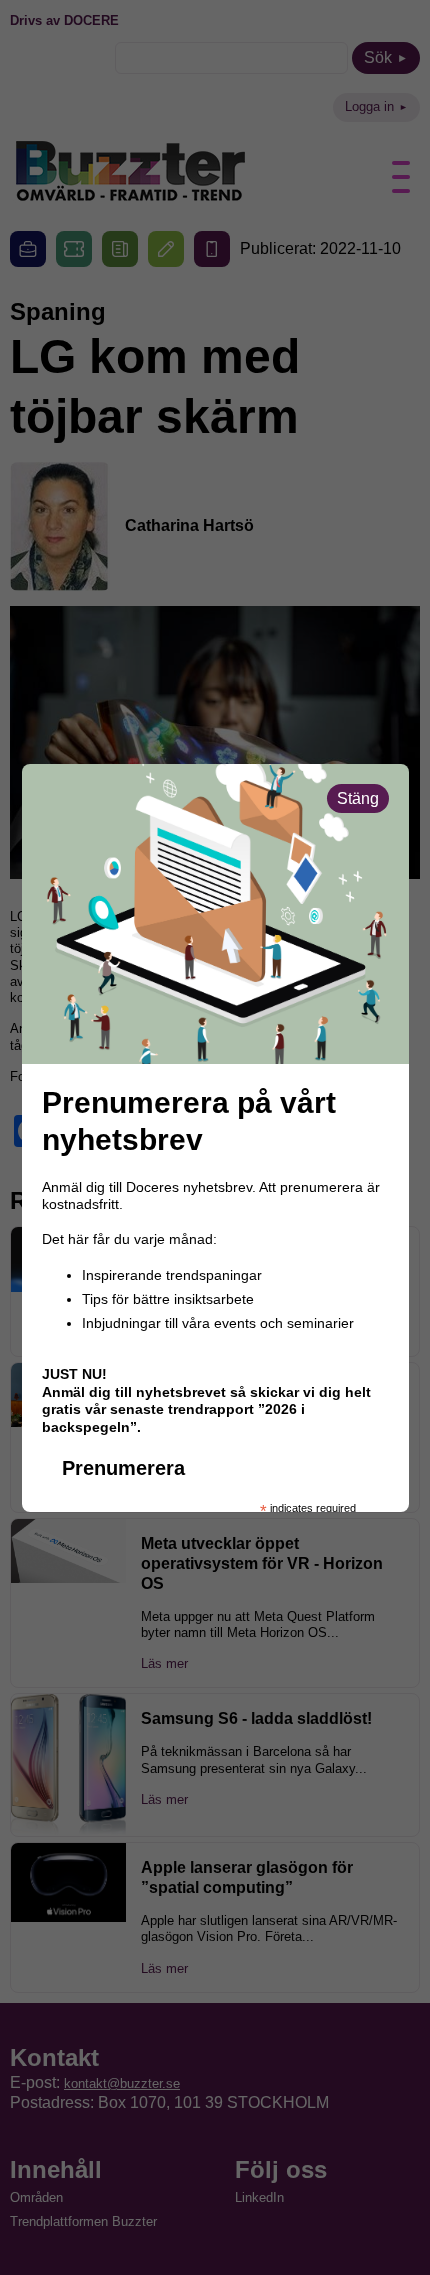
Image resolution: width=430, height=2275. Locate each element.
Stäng (358, 798)
